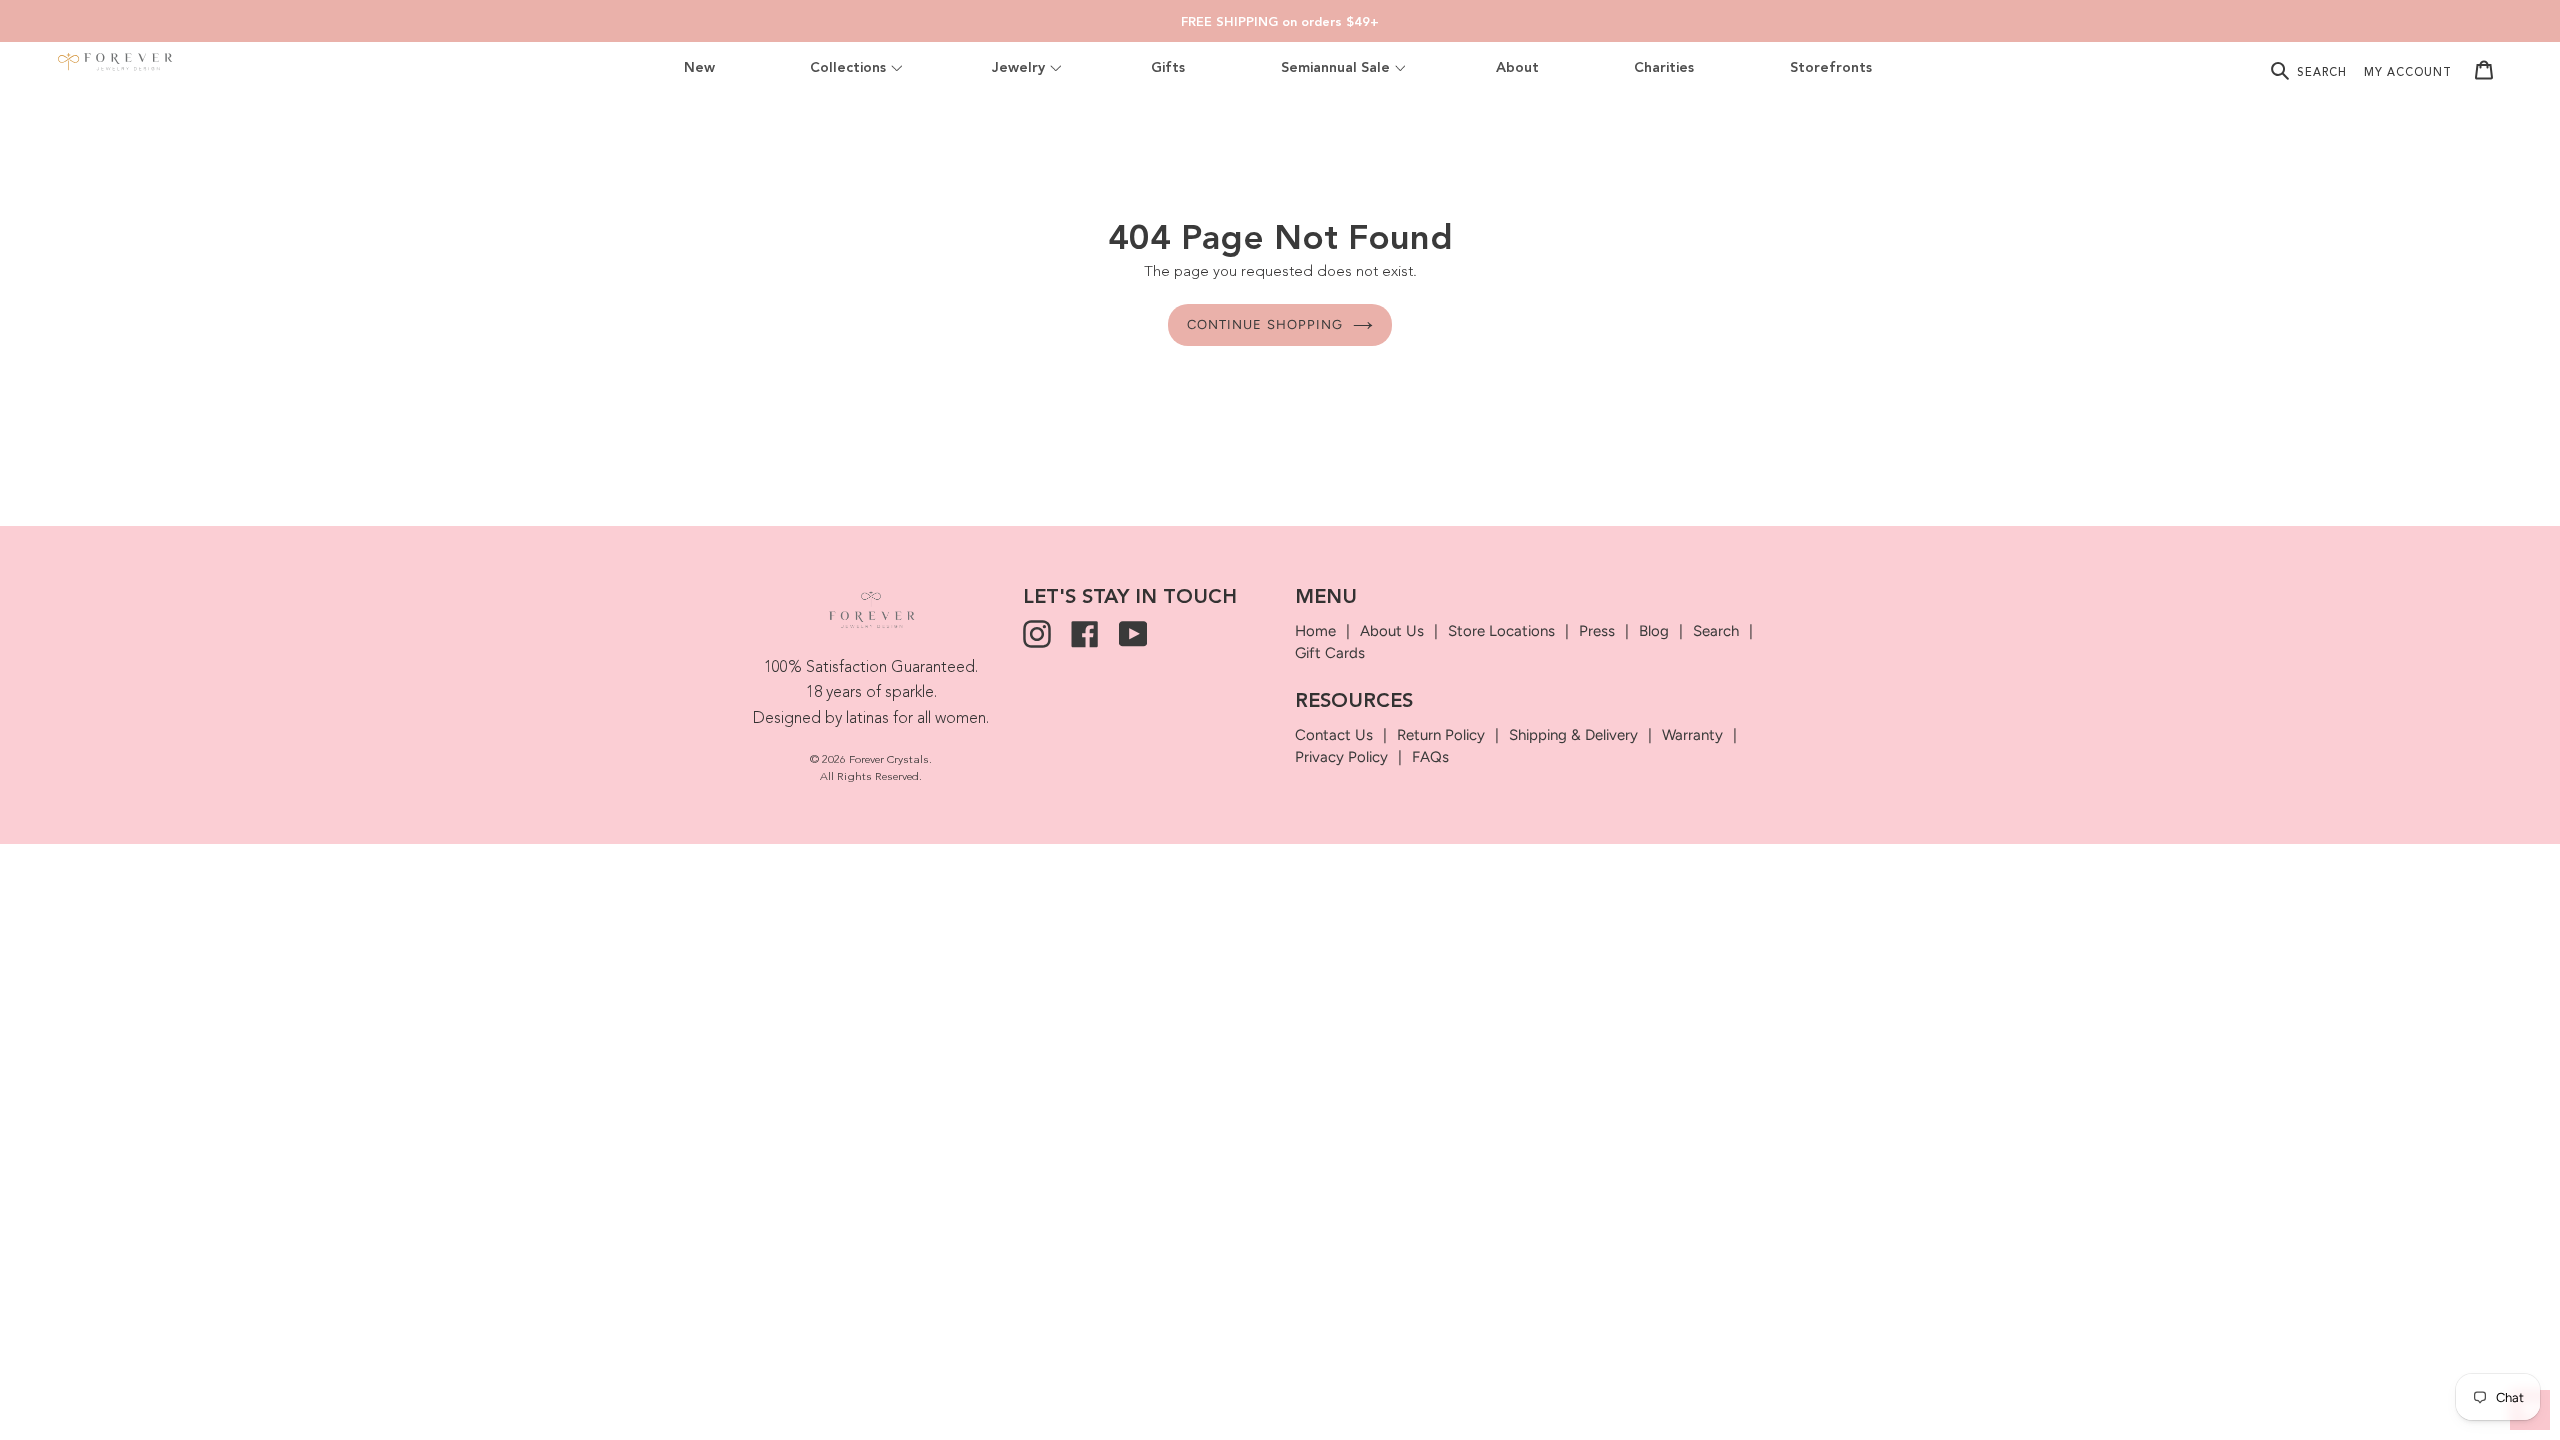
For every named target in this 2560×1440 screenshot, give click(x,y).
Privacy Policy (1341, 757)
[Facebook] (1085, 634)
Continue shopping (1265, 324)
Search (1716, 631)
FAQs (1430, 757)
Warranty (1692, 735)
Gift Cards (1330, 653)
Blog (1654, 631)
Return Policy (1441, 735)
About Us (1392, 631)
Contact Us (1334, 735)
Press (1597, 631)
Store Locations (1501, 631)
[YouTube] (1133, 634)
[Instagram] (1037, 634)
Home (1315, 631)
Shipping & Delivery (1573, 735)
